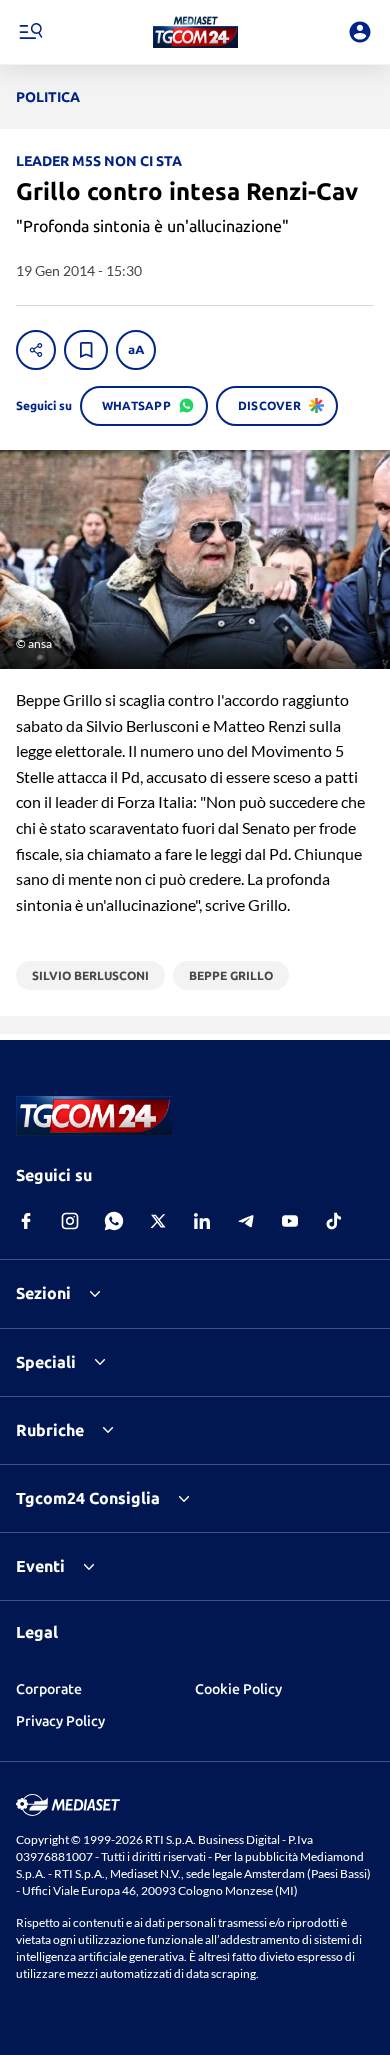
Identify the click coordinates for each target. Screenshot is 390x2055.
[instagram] (70, 1221)
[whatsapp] (114, 1221)
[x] (158, 1221)
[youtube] (290, 1221)
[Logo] (195, 32)
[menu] (30, 32)
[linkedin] (202, 1221)
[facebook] (26, 1221)
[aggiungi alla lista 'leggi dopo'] (86, 350)
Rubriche (50, 1430)
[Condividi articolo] (36, 350)
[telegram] (246, 1221)
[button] (195, 32)
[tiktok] (334, 1221)
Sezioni (43, 1293)
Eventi (40, 1566)
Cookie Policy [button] (238, 1689)
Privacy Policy (60, 1721)
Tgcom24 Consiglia (88, 1498)
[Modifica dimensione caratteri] (136, 350)
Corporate (49, 1689)
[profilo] (360, 32)
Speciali (46, 1362)
